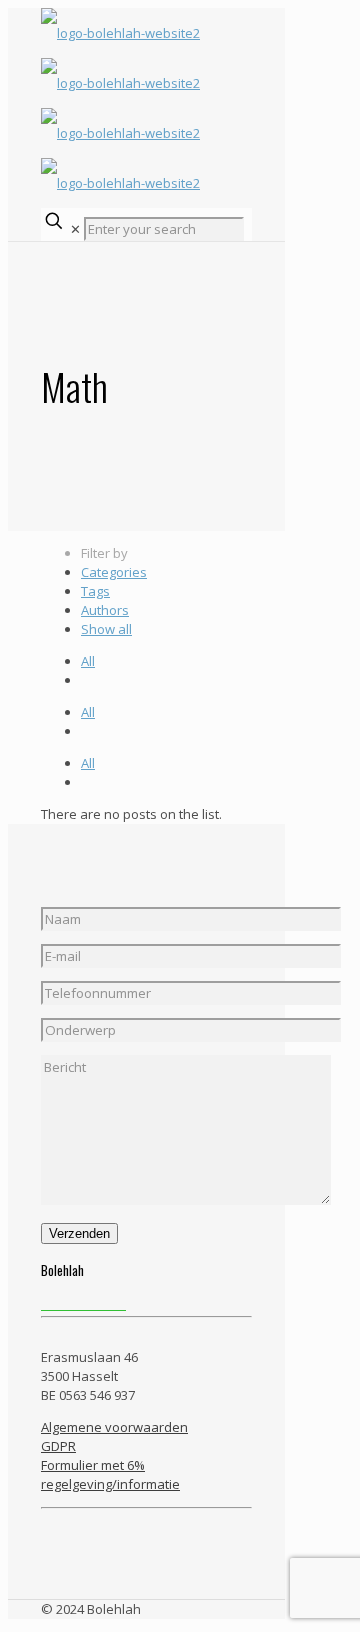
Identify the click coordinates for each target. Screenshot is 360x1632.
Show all (106, 629)
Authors (105, 610)
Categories (114, 572)
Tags (95, 591)
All (88, 661)
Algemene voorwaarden (114, 1427)
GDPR (58, 1446)
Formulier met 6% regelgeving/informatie (110, 1474)
